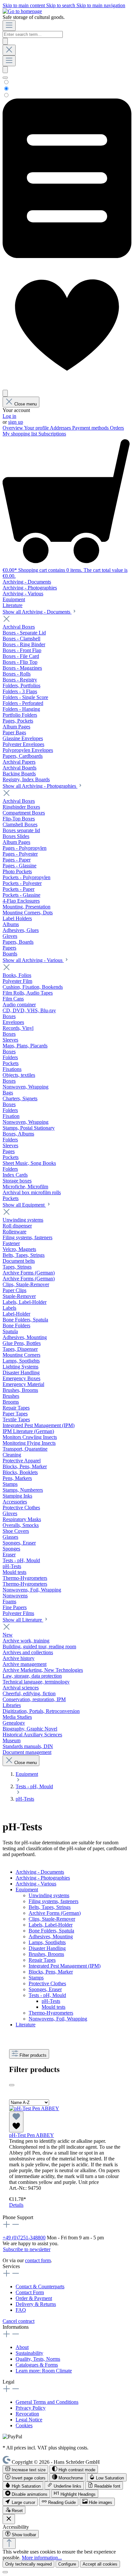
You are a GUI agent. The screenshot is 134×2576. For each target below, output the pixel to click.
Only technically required (28, 2564)
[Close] (5, 2572)
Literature (26, 2025)
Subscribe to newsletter (27, 2249)
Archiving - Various (36, 1884)
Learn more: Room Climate (44, 2371)
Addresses (61, 428)
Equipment (27, 1890)
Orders (117, 428)
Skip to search (61, 5)
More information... (42, 2558)
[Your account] (5, 393)
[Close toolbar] (9, 2519)
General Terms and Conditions (47, 2402)
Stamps (36, 1978)
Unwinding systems (49, 1895)
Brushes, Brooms (46, 1954)
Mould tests (54, 2007)
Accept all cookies (100, 2564)
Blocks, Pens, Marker (51, 1972)
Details (16, 2205)
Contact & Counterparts (40, 2286)
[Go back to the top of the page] (9, 2544)
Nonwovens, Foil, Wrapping (58, 2019)
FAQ (21, 2310)
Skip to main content (24, 5)
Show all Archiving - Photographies (40, 786)
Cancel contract (19, 2321)
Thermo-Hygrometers (51, 2013)
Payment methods (91, 428)
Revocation (27, 2414)
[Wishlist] (67, 387)
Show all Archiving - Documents (37, 612)
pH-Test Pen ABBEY (32, 2135)
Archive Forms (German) (55, 1913)
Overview (13, 428)
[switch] (25, 2469)
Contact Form (30, 2292)
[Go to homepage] (22, 11)
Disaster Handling (47, 1948)
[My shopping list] (67, 256)
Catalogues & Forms (37, 2365)
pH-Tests (51, 2001)
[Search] (5, 41)
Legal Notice (29, 2420)
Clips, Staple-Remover (52, 1919)
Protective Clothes (47, 1983)
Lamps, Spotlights (47, 1942)
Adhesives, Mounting (51, 1936)
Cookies (24, 2425)
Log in (9, 416)
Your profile (37, 428)
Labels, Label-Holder (51, 1925)
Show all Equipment (24, 1205)
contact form (38, 2260)
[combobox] (33, 34)
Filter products (33, 2055)
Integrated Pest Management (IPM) (65, 1966)
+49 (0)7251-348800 (24, 2238)
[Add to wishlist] (16, 2122)
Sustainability (29, 2353)
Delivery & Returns (36, 2304)
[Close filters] (12, 2085)
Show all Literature (23, 1620)
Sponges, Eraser (45, 1989)
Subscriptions (52, 434)
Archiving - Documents (40, 1872)
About (22, 2347)
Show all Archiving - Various (33, 960)
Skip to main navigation (101, 5)
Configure (67, 2564)
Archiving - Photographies (43, 1878)
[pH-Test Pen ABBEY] (34, 2108)
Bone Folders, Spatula (51, 1931)
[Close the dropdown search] (9, 50)
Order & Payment (34, 2298)
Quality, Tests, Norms (38, 2359)
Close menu (26, 404)
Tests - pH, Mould (47, 1995)
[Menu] (9, 26)
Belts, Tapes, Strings (50, 1907)
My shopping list (20, 434)
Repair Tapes (42, 1960)
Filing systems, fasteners (54, 1901)
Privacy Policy (31, 2408)
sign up (16, 422)
